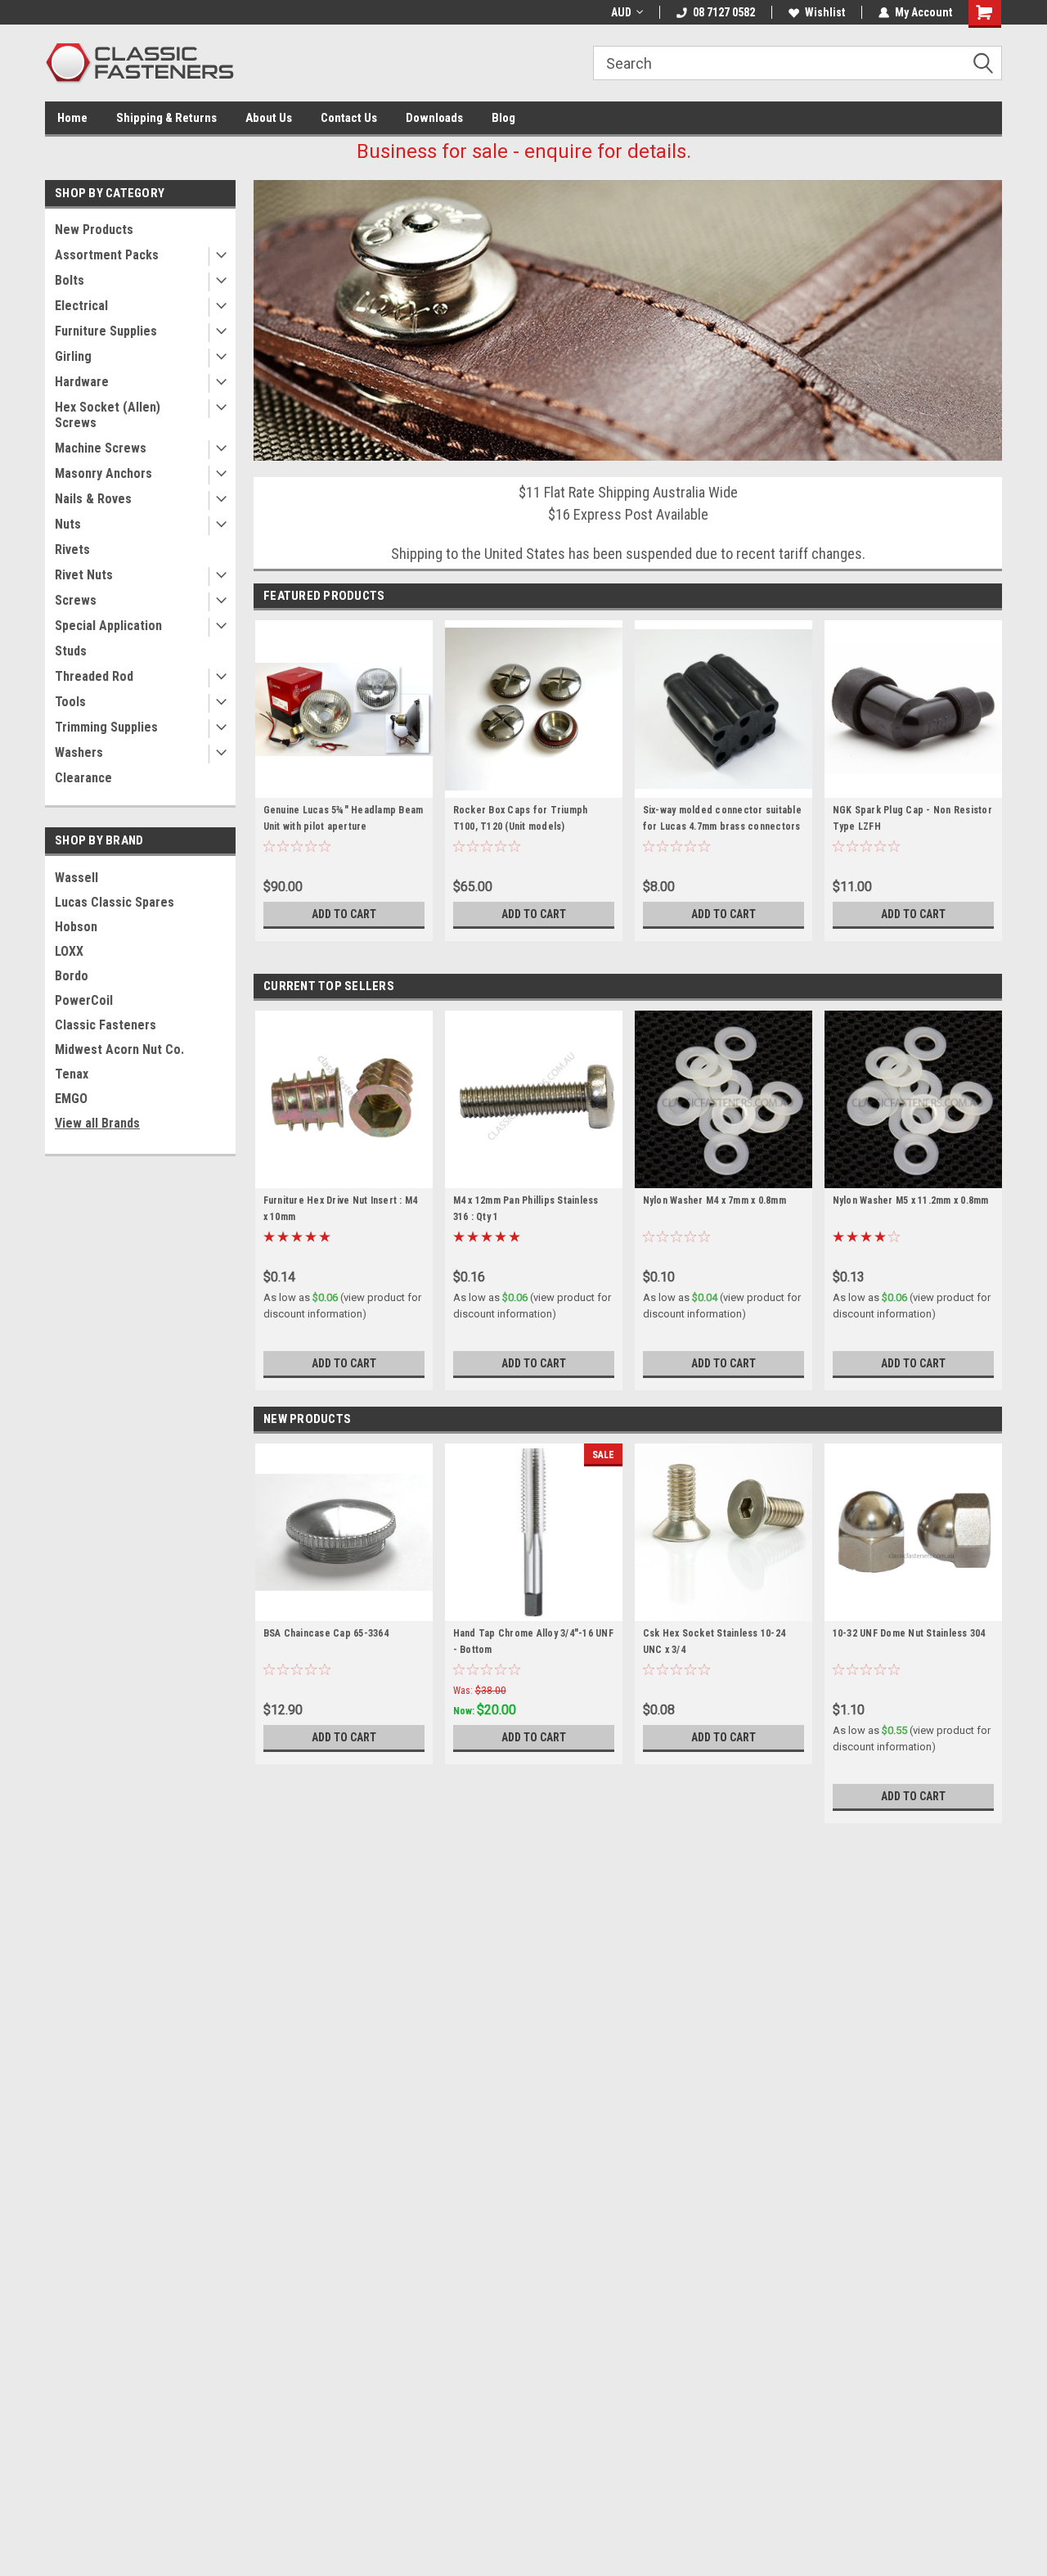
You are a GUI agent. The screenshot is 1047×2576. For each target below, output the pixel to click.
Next (986, 308)
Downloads (434, 118)
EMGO (71, 1099)
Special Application (108, 626)
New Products (94, 230)
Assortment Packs (107, 255)
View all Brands (97, 1123)
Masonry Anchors (103, 473)
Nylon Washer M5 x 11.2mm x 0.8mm (911, 1200)
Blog (503, 118)
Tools (70, 702)
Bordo (72, 976)
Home (72, 118)
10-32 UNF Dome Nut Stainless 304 (909, 1633)
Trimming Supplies (106, 727)
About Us (269, 118)
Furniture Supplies (106, 331)
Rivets (72, 549)
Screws (76, 600)
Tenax (72, 1074)
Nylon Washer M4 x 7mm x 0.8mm (714, 1200)
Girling (73, 356)
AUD (621, 12)
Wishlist (825, 12)
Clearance (83, 778)
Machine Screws (101, 448)
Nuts (68, 524)
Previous (270, 308)
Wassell (76, 878)
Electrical (81, 306)
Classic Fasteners (106, 1025)
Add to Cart (344, 914)
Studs (71, 651)
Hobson (76, 927)
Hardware (82, 382)
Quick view (344, 786)
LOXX (69, 951)
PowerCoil (84, 1000)
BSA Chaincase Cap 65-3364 (326, 1633)
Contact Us (349, 118)
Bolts (70, 280)
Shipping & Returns (166, 118)
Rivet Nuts (84, 575)
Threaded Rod (94, 676)
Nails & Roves (93, 499)
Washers (79, 752)
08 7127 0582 (724, 12)
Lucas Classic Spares (115, 902)
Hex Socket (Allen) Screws (108, 415)
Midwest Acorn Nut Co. (119, 1049)
